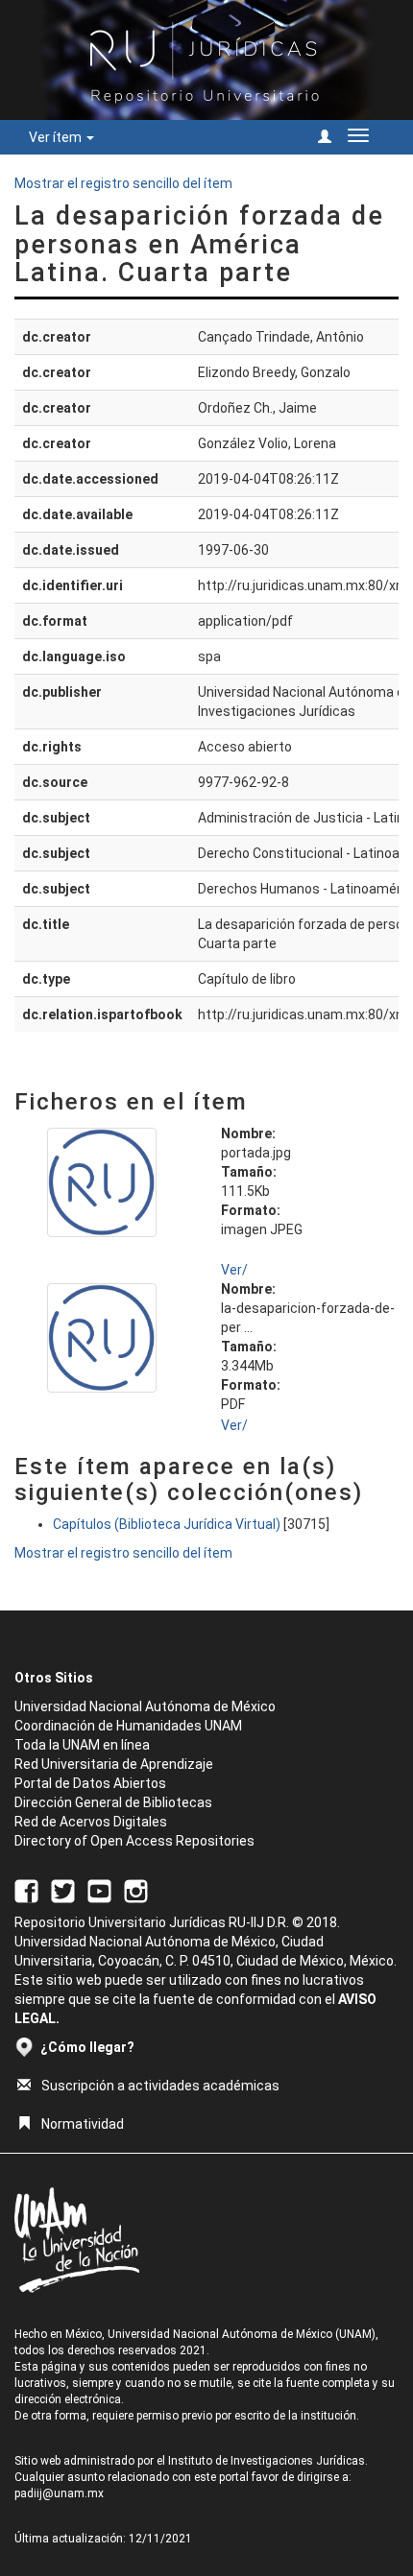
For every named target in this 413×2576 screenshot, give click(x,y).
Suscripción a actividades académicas (160, 2086)
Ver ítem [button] (57, 137)
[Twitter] (63, 1890)
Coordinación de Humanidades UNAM (128, 1726)
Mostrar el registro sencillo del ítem (123, 183)
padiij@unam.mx (59, 2493)
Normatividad (83, 2124)
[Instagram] (136, 1890)
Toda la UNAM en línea (82, 1745)
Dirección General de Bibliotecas (113, 1802)
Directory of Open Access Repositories (134, 1841)
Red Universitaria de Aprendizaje (114, 1764)
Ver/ (234, 1270)
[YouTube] (99, 1890)
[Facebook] (26, 1890)
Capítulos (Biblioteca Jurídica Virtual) (167, 1524)
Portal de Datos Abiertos (90, 1783)
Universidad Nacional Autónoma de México (145, 1706)
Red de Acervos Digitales (91, 1822)
